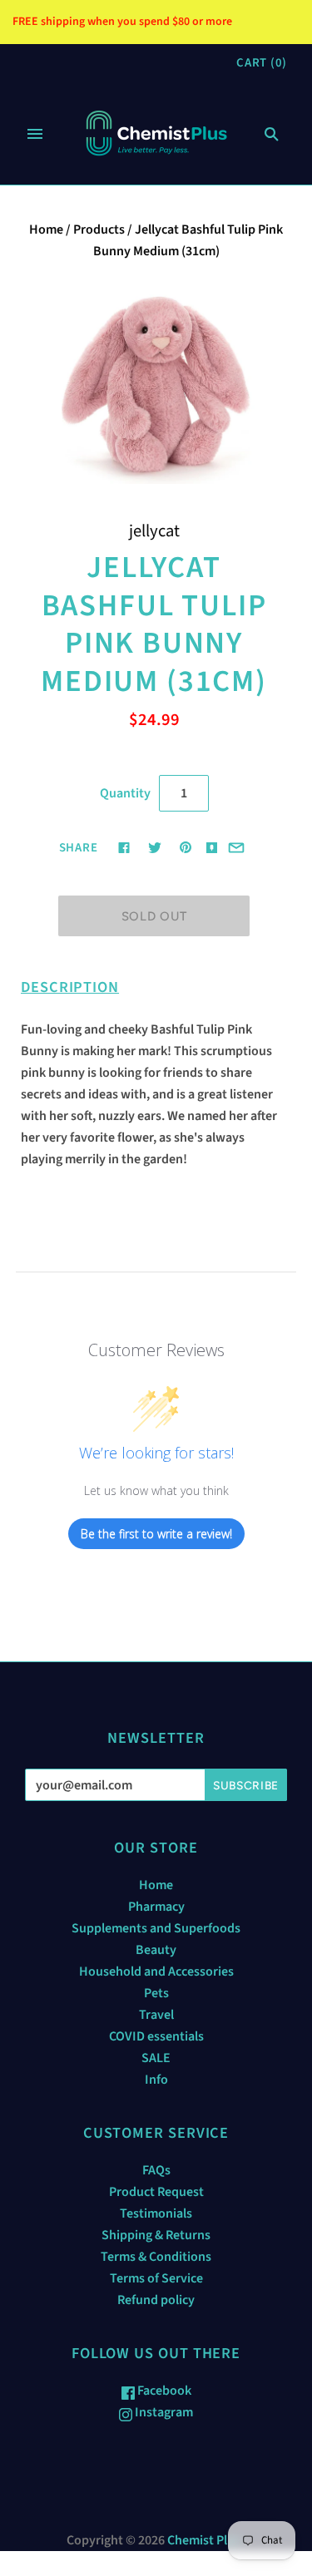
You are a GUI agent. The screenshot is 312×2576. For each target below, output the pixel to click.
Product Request (156, 2192)
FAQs (156, 2170)
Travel (156, 2015)
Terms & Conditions (156, 2257)
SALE (156, 2058)
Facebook (163, 2391)
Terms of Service (156, 2278)
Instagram (163, 2412)
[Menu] (35, 134)
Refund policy (156, 2300)
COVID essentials (156, 2036)
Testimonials (156, 2213)
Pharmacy (156, 1907)
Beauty (156, 1950)
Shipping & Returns (156, 2235)
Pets (156, 1993)
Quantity (125, 793)
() (262, 63)
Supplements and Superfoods (156, 1928)
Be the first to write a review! (156, 1534)
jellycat (154, 531)
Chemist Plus (204, 2540)
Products (99, 229)
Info (156, 2080)
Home (46, 229)
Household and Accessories (156, 1971)
